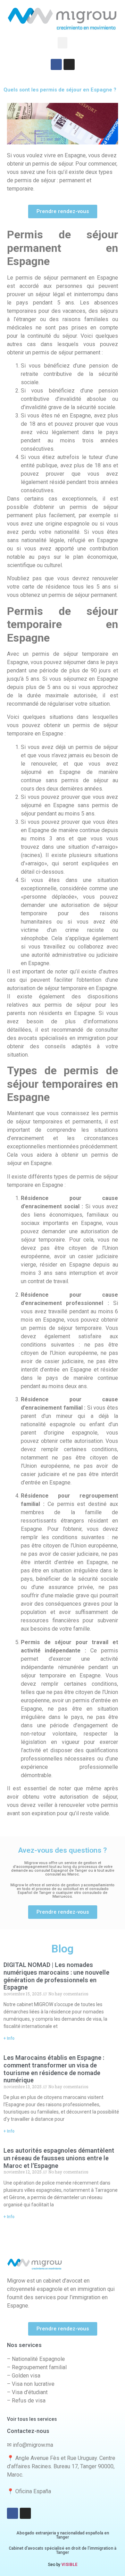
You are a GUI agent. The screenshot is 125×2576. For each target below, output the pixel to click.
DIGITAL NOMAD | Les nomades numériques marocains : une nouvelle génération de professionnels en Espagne (56, 1976)
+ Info (9, 2038)
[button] (62, 43)
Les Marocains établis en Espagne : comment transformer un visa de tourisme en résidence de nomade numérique (54, 2069)
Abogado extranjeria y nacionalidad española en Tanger (63, 2535)
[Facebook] (56, 64)
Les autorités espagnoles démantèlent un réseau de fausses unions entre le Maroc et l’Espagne (59, 2158)
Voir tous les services (32, 2419)
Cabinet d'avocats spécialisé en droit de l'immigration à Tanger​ (62, 2550)
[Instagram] (69, 64)
